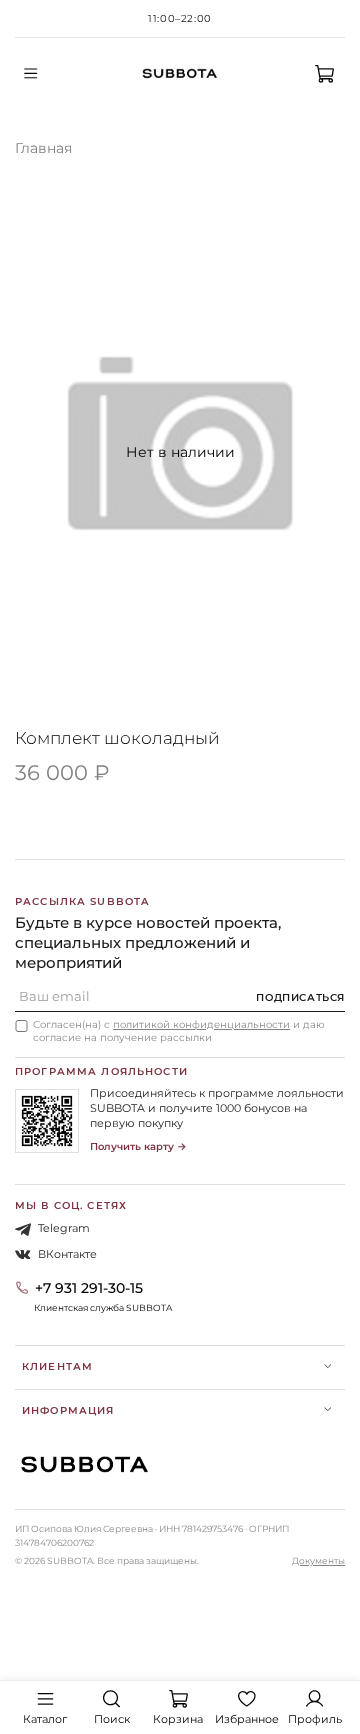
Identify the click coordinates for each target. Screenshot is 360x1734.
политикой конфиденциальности (201, 1024)
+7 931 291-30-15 (89, 1288)
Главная (43, 148)
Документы (318, 1560)
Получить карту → (138, 1146)
